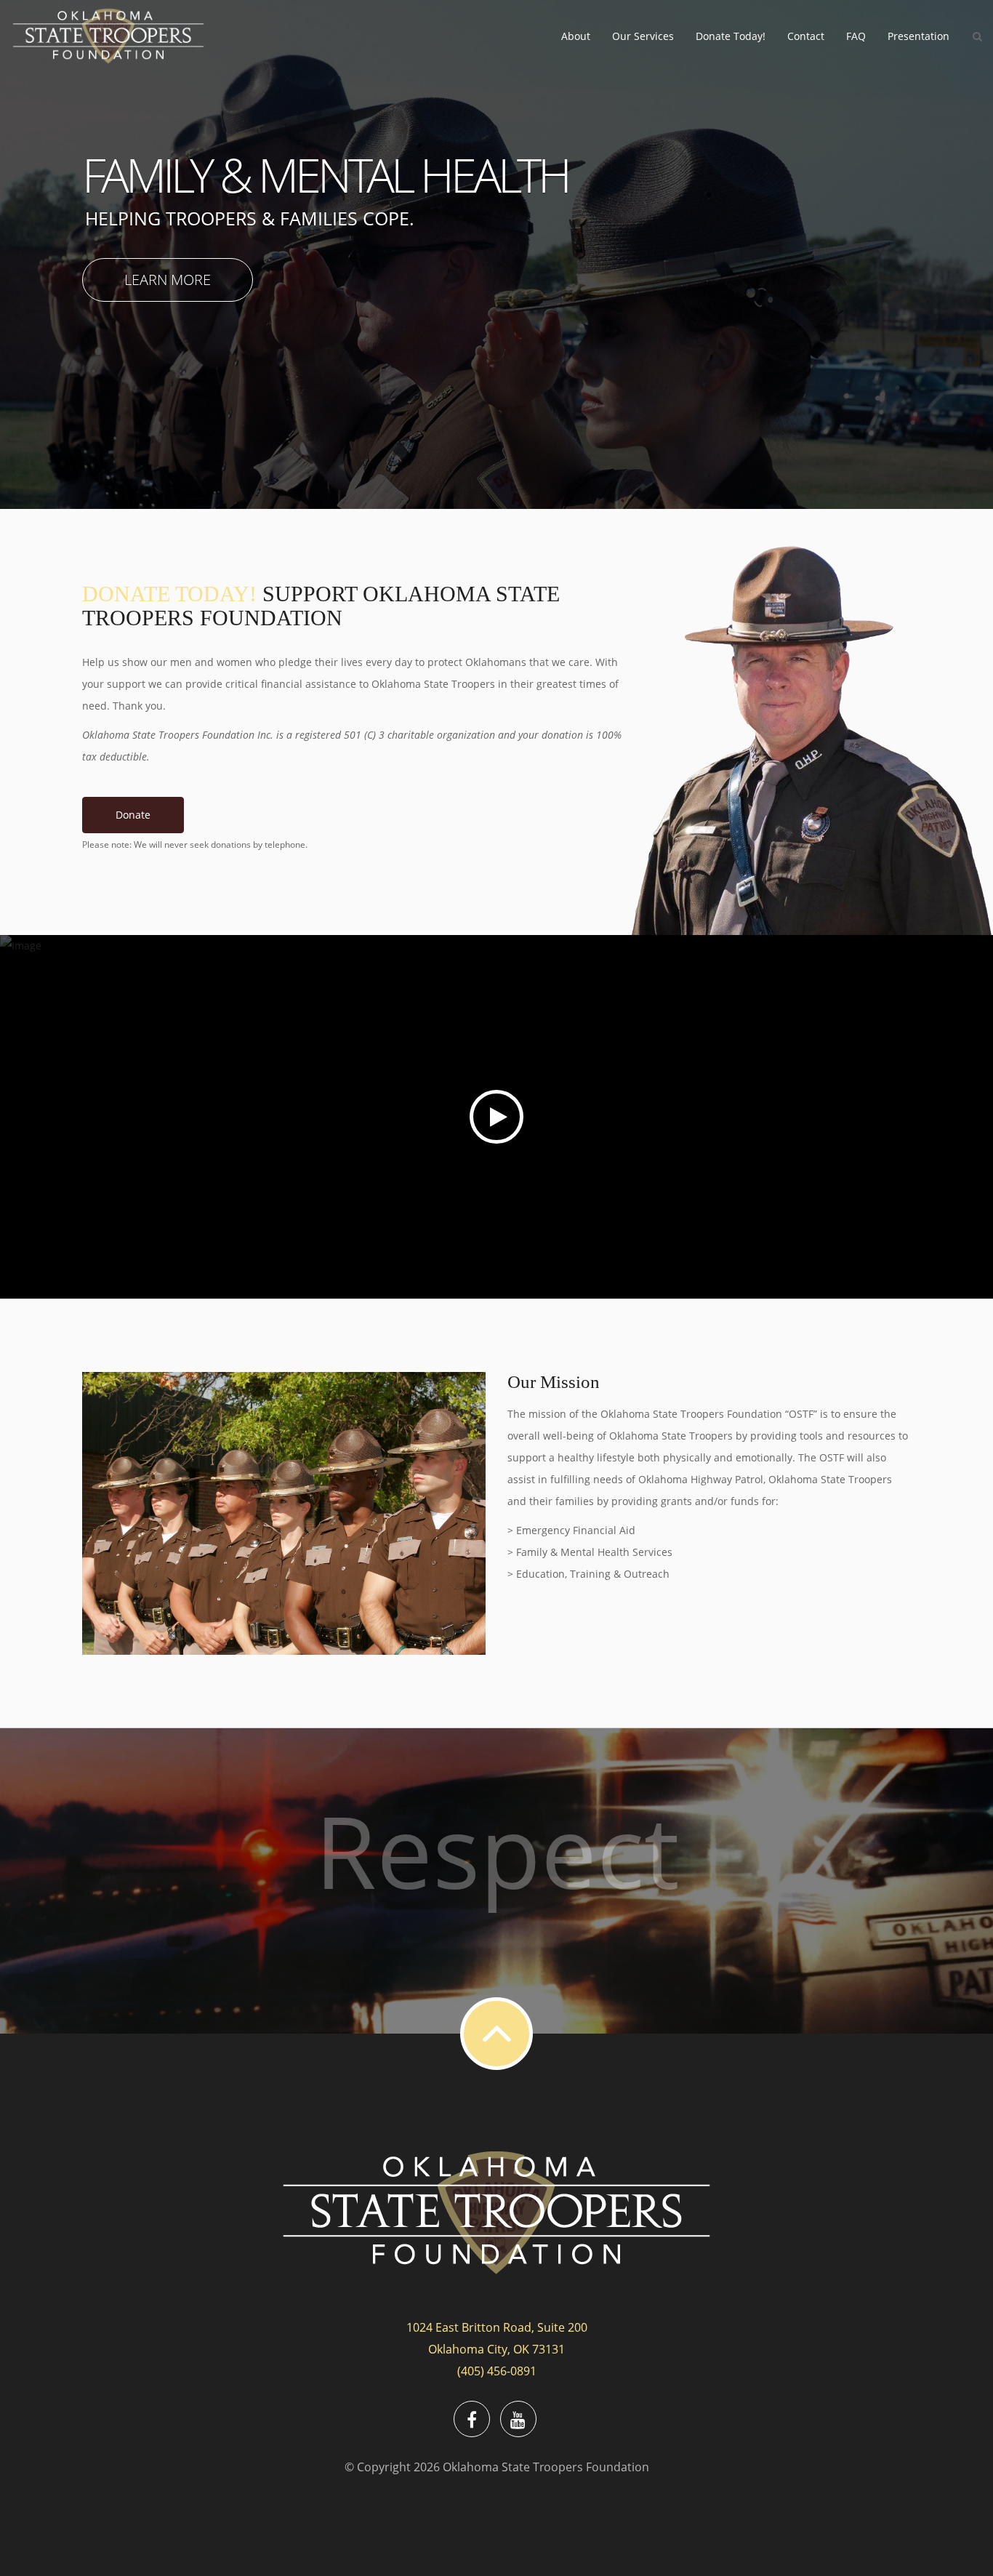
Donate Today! (731, 36)
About (576, 36)
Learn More (168, 280)
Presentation (918, 36)
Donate (133, 815)
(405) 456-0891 (497, 2371)
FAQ (856, 36)
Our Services (643, 36)
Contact (806, 36)
